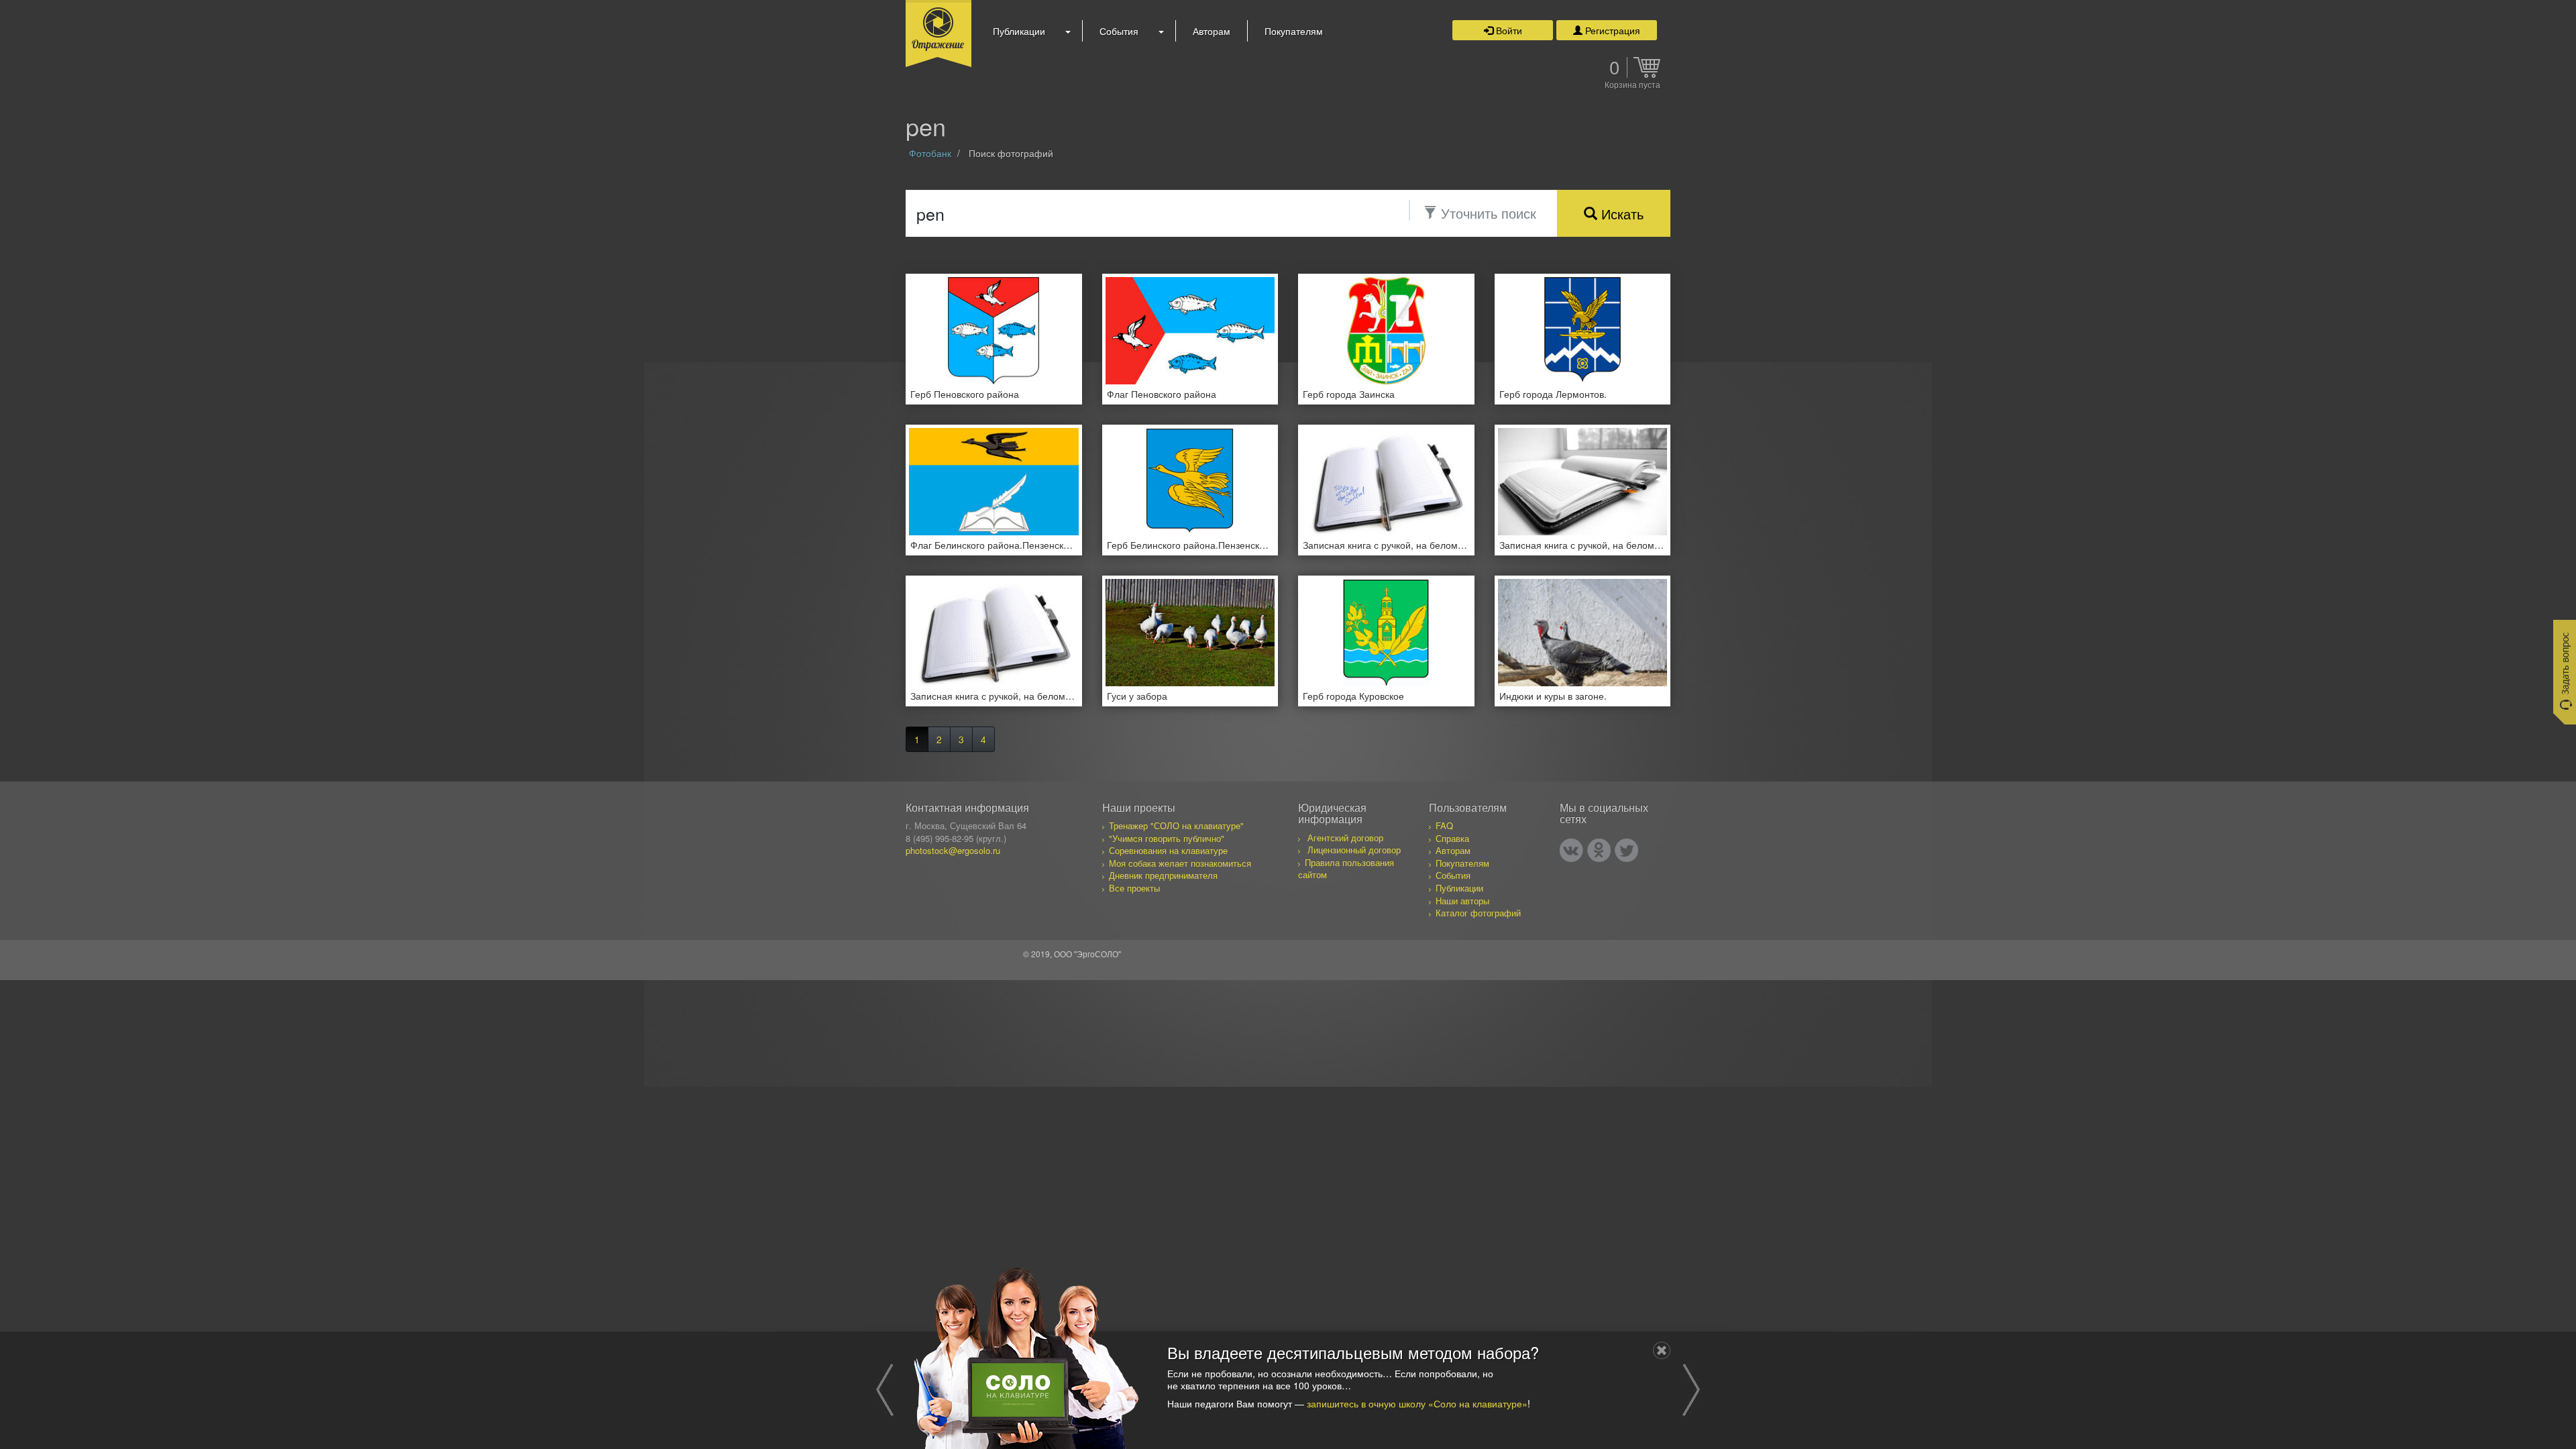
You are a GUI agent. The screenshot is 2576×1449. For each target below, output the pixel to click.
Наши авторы (1462, 901)
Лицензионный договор (1354, 850)
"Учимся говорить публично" (1167, 838)
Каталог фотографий (1478, 913)
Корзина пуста (1632, 85)
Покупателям (1294, 31)
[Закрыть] (1662, 1350)
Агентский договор (1345, 838)
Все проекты (1134, 888)
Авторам (1212, 31)
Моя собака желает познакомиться (1180, 863)
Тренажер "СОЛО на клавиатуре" (1176, 825)
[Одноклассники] (1599, 850)
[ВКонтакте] (1571, 850)
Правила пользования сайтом (1346, 869)
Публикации (1019, 31)
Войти (1508, 30)
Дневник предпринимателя (1163, 875)
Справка (1452, 838)
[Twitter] (1626, 850)
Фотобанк (930, 153)
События (1119, 31)
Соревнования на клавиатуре (1168, 850)
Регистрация (1611, 30)
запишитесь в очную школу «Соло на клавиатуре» (1417, 1403)
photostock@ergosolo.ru (953, 850)
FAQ (1444, 825)
